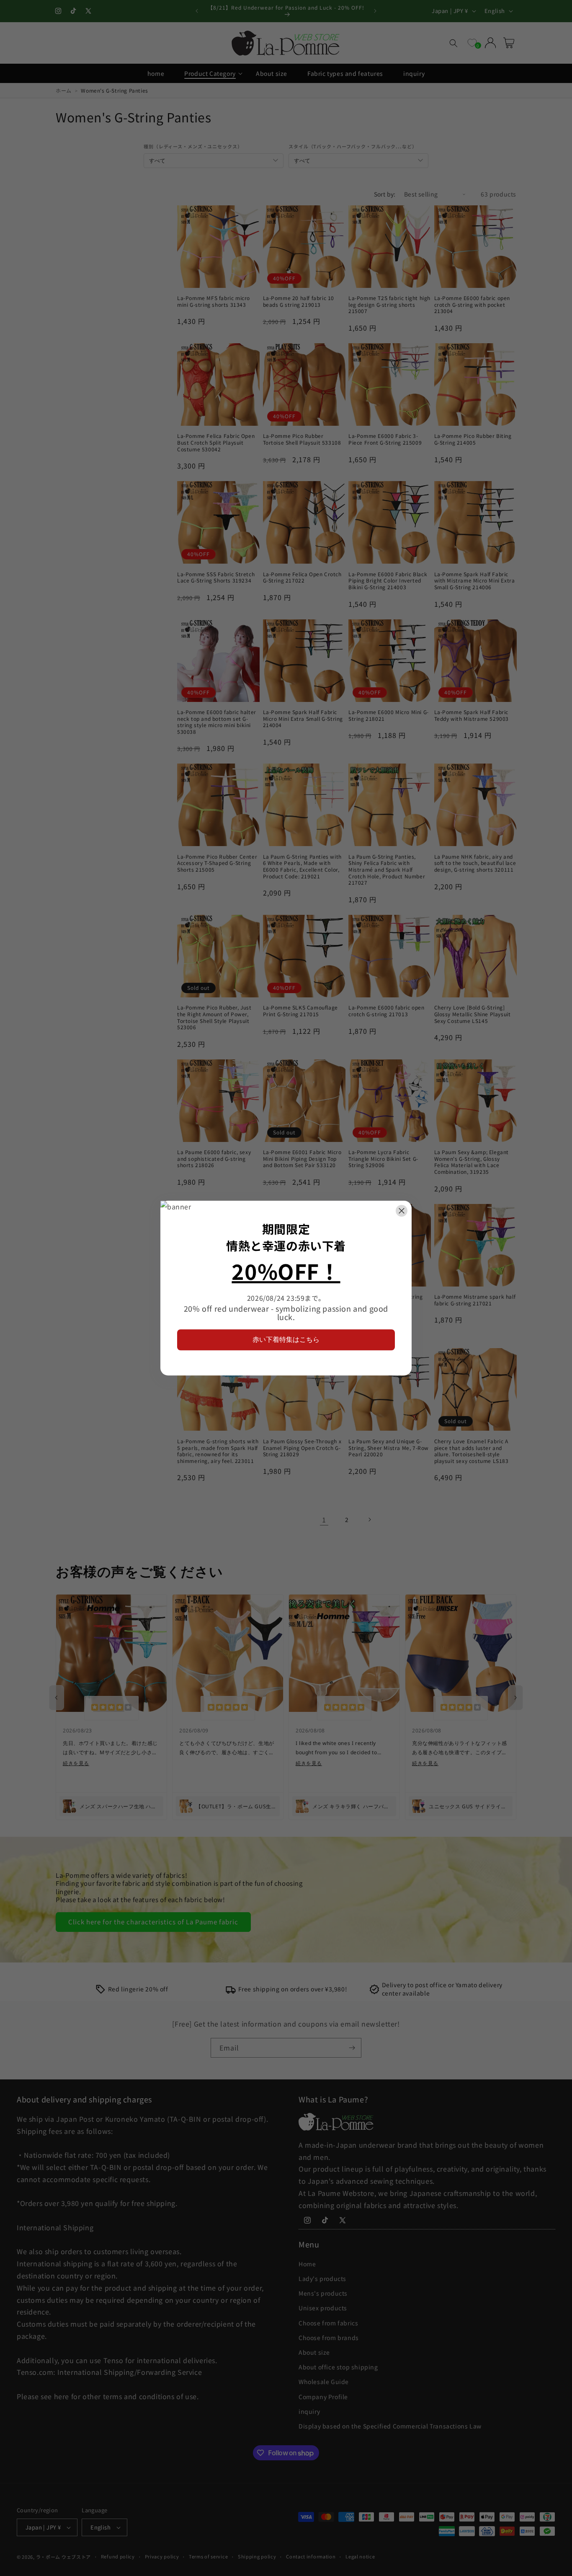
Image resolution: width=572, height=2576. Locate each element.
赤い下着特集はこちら (286, 1340)
